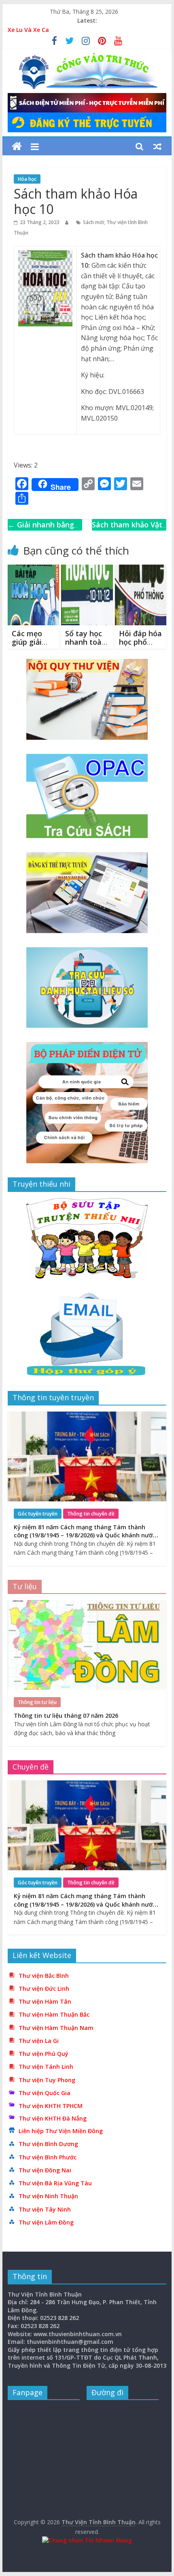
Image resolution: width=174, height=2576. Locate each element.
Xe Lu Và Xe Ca (28, 30)
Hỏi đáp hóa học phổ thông (140, 642)
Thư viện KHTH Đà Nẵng (53, 2118)
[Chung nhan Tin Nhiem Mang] (87, 2540)
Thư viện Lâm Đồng (46, 2222)
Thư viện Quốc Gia (45, 2093)
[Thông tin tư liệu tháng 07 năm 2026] (87, 1604)
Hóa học (27, 179)
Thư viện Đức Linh (44, 1989)
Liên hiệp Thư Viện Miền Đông (61, 2131)
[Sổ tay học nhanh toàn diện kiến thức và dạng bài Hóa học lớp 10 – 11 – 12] (87, 569)
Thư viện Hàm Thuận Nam (56, 2028)
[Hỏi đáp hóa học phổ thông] (141, 569)
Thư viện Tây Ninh (45, 2209)
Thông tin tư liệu (37, 1702)
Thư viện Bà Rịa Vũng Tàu (55, 2183)
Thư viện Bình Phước (48, 2157)
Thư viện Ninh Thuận (48, 2196)
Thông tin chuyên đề (91, 1514)
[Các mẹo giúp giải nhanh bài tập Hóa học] (33, 569)
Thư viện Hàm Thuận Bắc (54, 2014)
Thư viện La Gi (39, 2041)
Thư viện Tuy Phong (47, 2080)
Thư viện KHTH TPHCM (51, 2106)
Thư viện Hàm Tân (45, 2001)
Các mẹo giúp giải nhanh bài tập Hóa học (33, 647)
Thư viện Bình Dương (48, 2144)
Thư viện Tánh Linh (46, 2067)
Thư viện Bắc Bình (44, 1976)
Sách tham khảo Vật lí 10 (127, 530)
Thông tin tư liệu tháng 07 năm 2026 (66, 1716)
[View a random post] (157, 146)
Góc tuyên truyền (38, 1514)
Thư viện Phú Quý (43, 2054)
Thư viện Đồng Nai (45, 2170)
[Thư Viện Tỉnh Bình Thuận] (17, 147)
